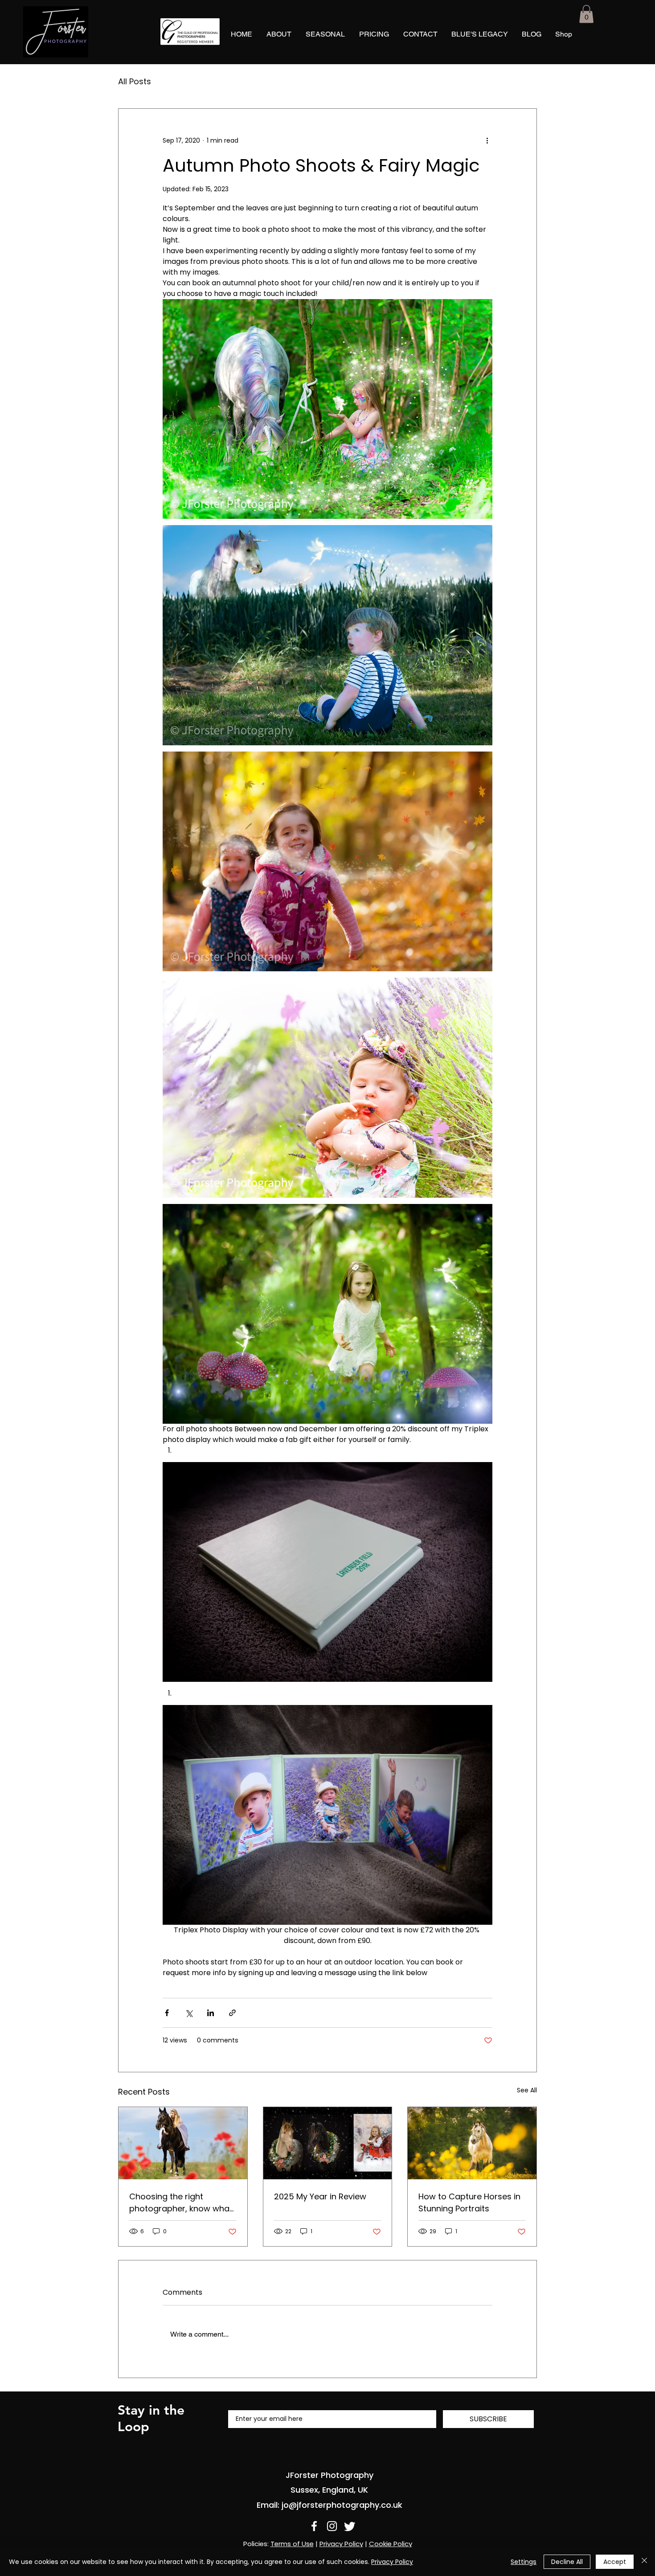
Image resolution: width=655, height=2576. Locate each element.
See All (527, 2090)
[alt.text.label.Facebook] (314, 2526)
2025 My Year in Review (320, 2196)
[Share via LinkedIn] (211, 2013)
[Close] (644, 2562)
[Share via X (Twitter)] (189, 2013)
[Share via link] (232, 2013)
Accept (615, 2562)
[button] (586, 14)
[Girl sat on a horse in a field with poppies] (183, 2143)
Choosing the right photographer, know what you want (181, 2203)
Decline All (567, 2562)
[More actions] (487, 141)
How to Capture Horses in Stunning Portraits (469, 2202)
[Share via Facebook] (167, 2013)
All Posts (135, 82)
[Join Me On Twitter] (350, 2526)
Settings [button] (524, 2562)
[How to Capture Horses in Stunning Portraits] (472, 2143)
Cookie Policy (391, 2544)
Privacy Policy (341, 2544)
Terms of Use (292, 2544)
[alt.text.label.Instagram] (332, 2526)
